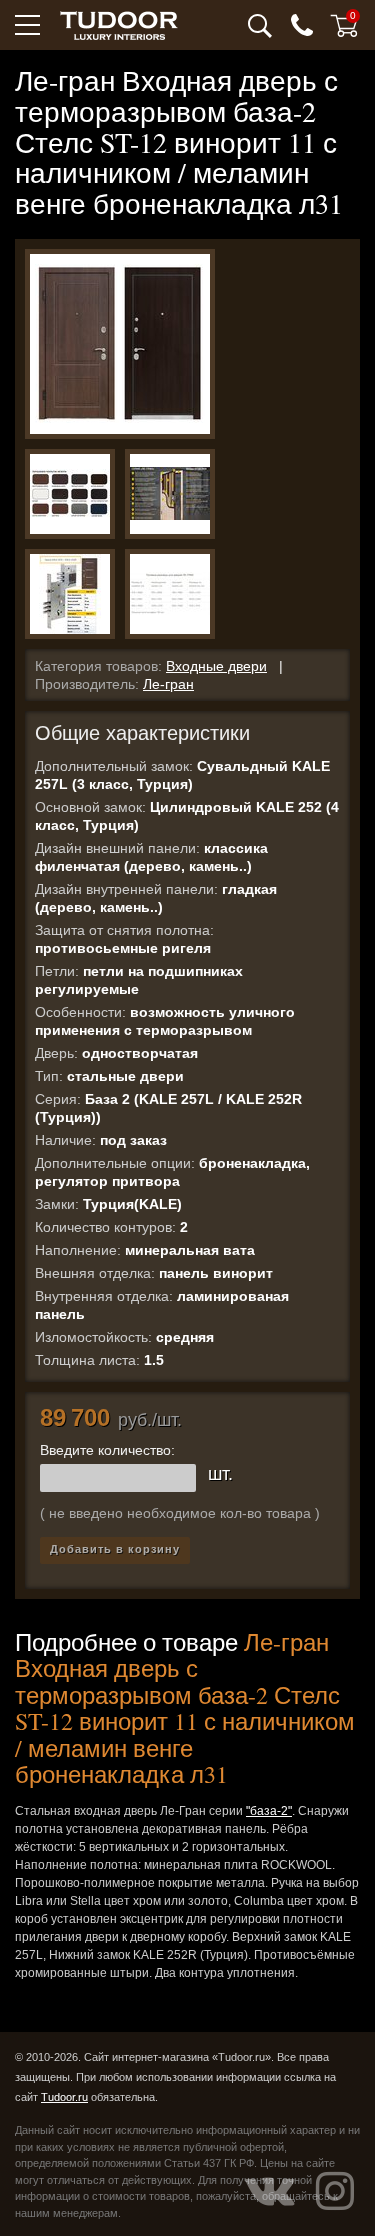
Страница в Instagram (335, 2191)
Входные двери (216, 666)
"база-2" (269, 1811)
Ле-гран (168, 684)
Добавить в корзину (115, 1549)
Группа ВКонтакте (270, 2191)
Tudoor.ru (64, 2097)
